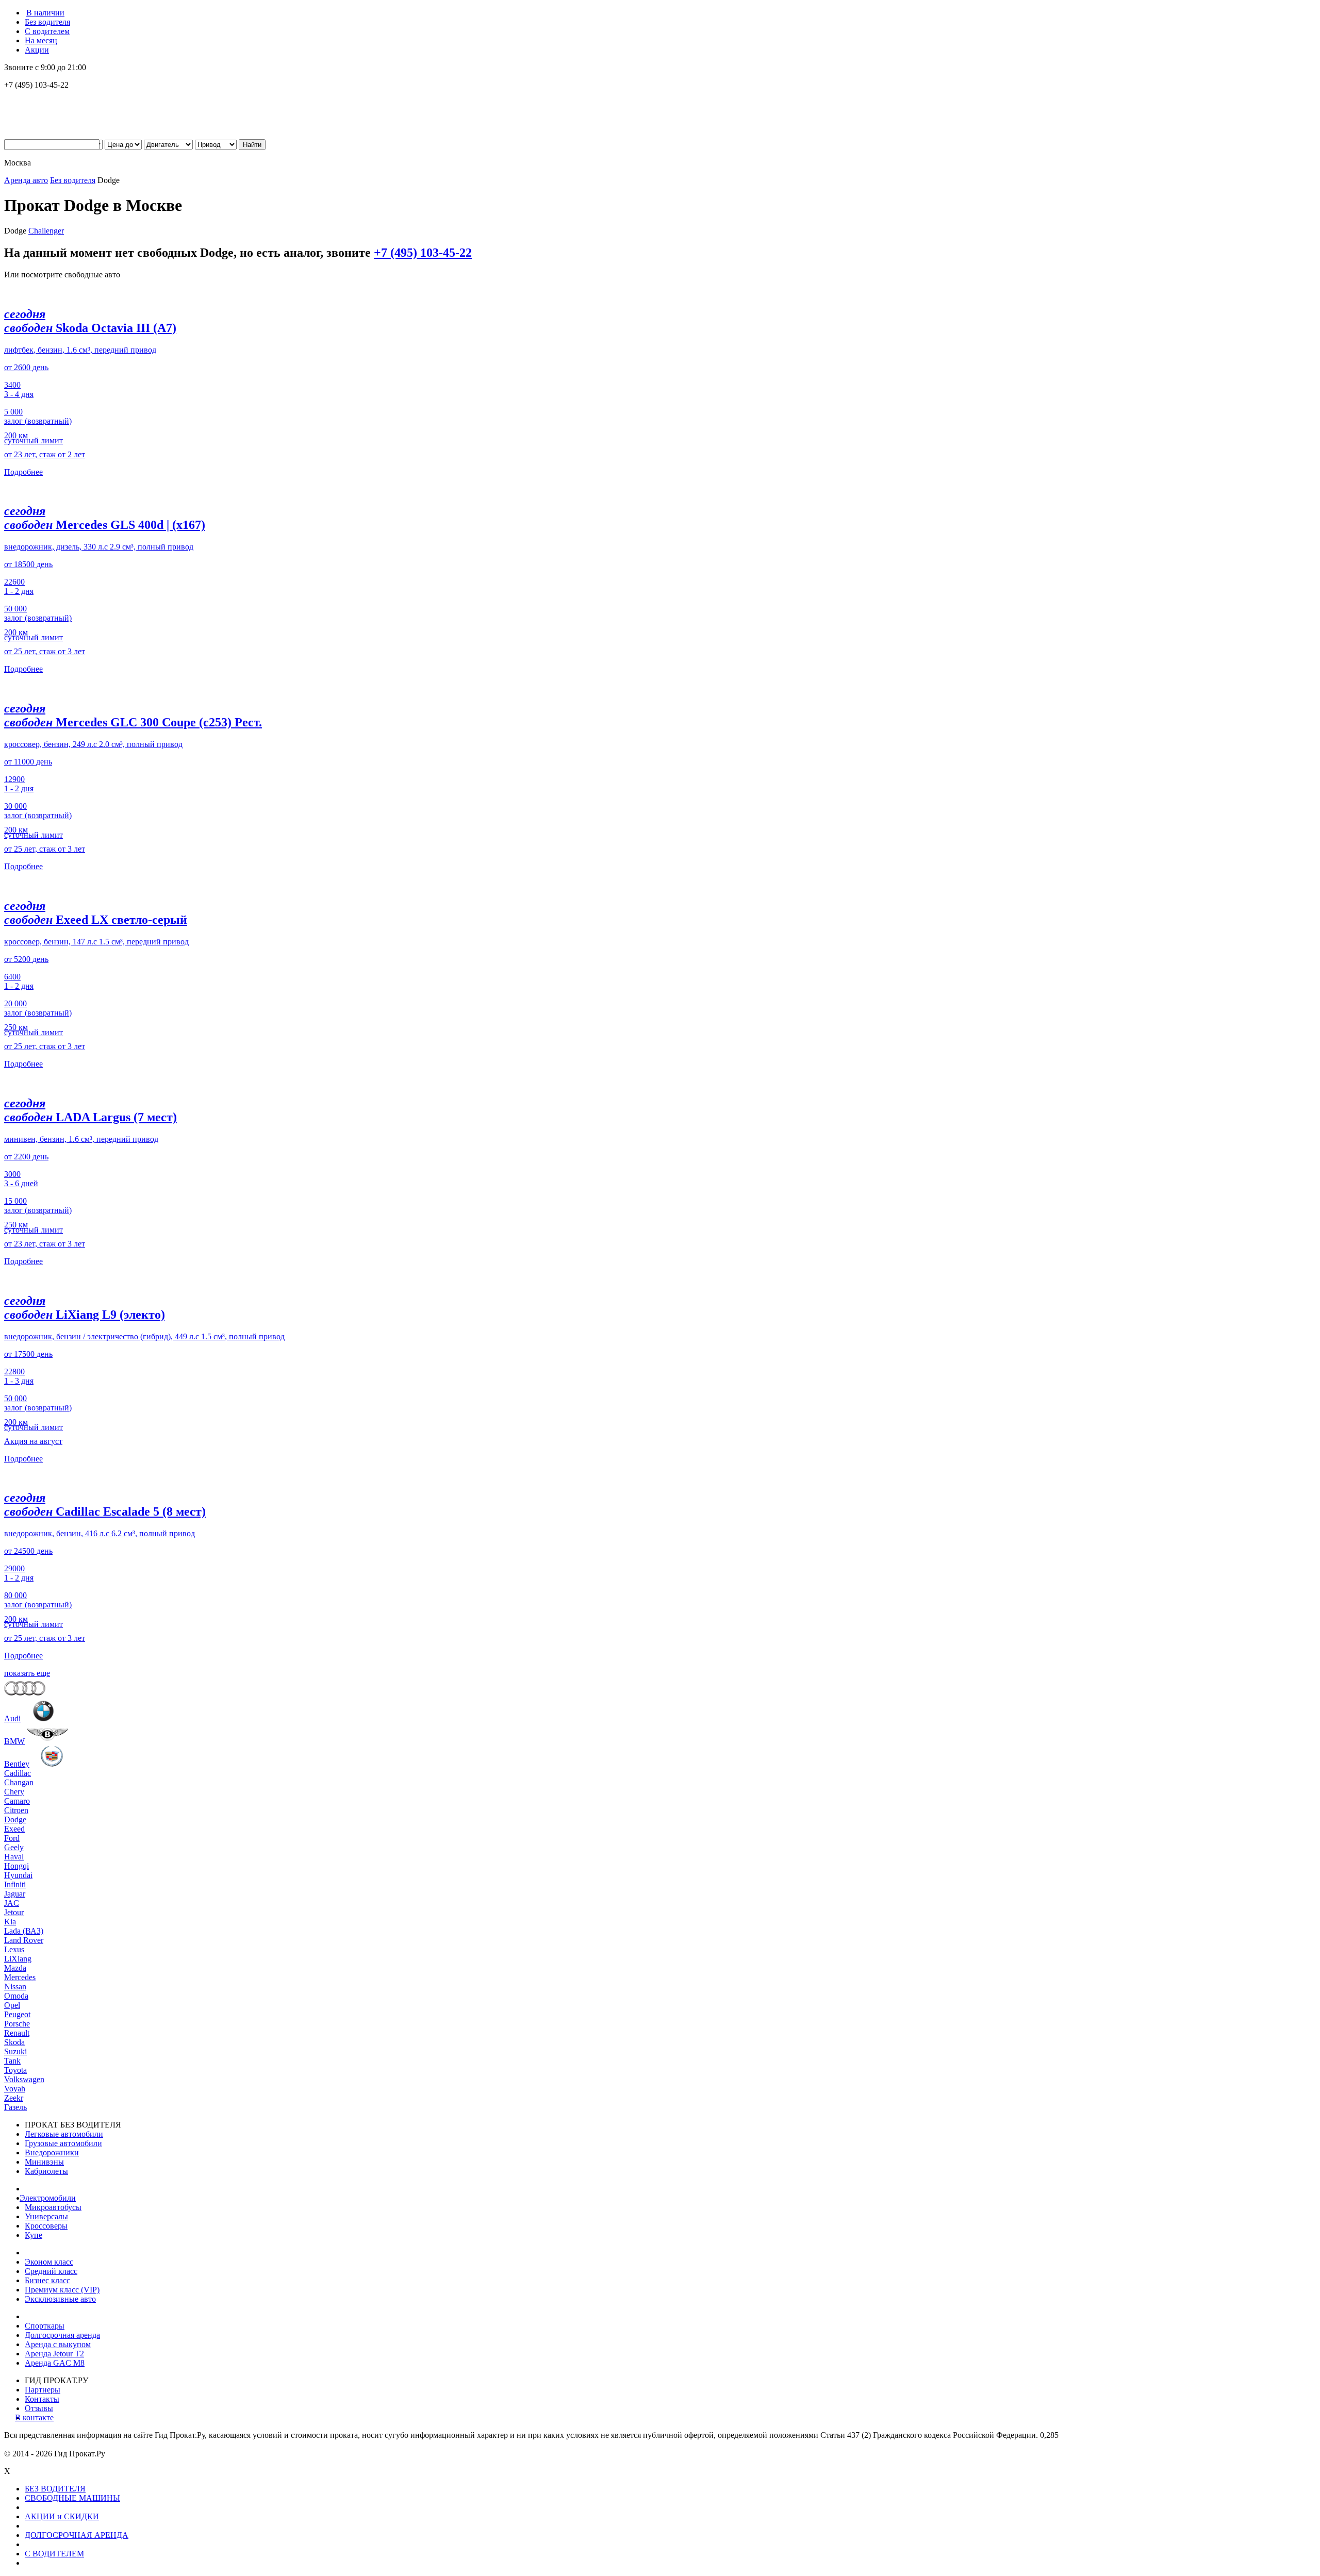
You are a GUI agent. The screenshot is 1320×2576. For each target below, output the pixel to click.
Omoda (16, 1996)
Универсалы (46, 2216)
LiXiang (18, 1959)
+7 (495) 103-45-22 (423, 253)
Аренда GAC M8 (55, 2363)
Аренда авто (26, 180)
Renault (17, 2033)
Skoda (14, 2042)
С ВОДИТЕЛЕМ (54, 2554)
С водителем (47, 31)
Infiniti (15, 1884)
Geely (14, 1847)
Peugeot (17, 2014)
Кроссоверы (46, 2226)
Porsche (17, 2024)
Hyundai (18, 1875)
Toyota (15, 2070)
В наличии (45, 13)
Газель (15, 2107)
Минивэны (44, 2162)
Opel (12, 2005)
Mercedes (20, 1977)
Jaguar (15, 1894)
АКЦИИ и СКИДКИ (62, 2516)
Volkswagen (24, 2079)
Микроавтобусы (53, 2207)
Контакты (42, 2399)
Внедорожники (52, 2153)
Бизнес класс (47, 2280)
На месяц (41, 40)
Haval (14, 1857)
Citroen (16, 1810)
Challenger (46, 231)
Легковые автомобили (64, 2134)
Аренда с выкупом (58, 2344)
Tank (12, 2061)
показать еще (27, 1673)
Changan (19, 1782)
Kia (10, 1922)
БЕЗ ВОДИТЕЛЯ (55, 2489)
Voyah (15, 2089)
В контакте (39, 2417)
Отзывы (39, 2408)
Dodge (15, 1819)
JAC (12, 1903)
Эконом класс (49, 2262)
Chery (14, 1792)
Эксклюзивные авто (60, 2299)
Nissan (15, 1987)
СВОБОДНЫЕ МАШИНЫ (72, 2498)
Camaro (17, 1801)
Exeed (14, 1829)
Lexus (14, 1949)
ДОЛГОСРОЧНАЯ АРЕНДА (77, 2535)
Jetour (14, 1912)
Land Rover (24, 1940)
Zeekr (14, 2098)
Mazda (15, 1968)
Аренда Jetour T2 (54, 2354)
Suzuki (15, 2051)
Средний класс (51, 2271)
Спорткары (45, 2326)
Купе (34, 2235)
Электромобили (50, 2198)
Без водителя (47, 22)
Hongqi (16, 1866)
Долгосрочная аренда (62, 2335)
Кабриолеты (46, 2171)
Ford (12, 1838)
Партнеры (43, 2390)
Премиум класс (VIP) (62, 2290)
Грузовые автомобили (63, 2143)
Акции (37, 50)
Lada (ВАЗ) (24, 1931)
